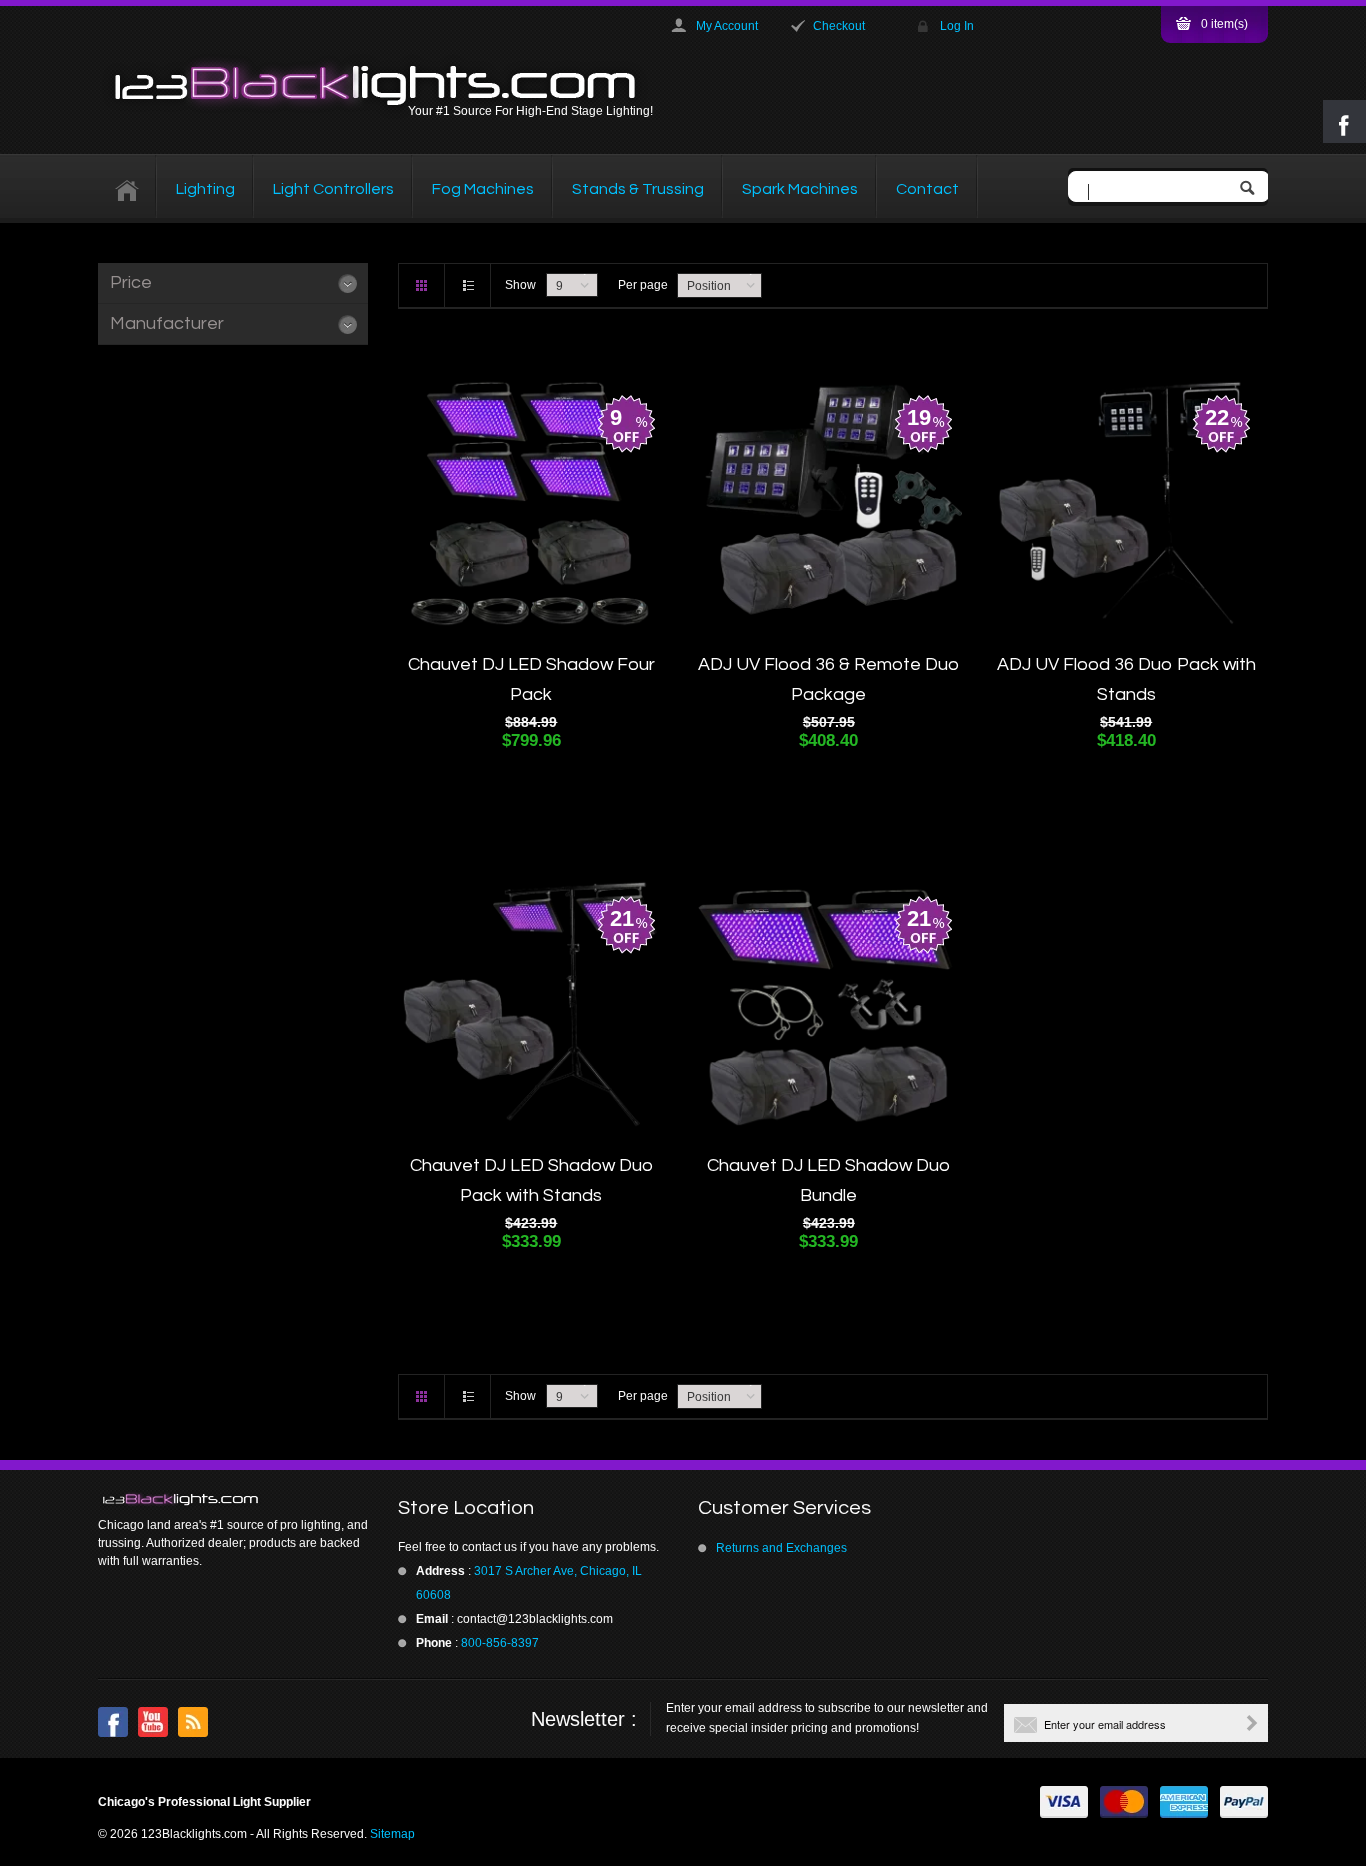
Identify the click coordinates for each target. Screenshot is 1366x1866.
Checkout (839, 26)
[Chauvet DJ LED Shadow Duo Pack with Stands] (531, 1004)
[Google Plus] (193, 1722)
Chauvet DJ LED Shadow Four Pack (531, 679)
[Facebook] (113, 1722)
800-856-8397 (500, 1643)
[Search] (1252, 189)
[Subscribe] (1252, 1723)
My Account (727, 26)
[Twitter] (153, 1722)
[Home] (127, 189)
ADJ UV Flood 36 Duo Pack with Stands (1126, 679)
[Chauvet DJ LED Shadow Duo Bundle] (828, 1004)
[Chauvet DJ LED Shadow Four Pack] (531, 503)
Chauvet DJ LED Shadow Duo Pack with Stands (531, 1180)
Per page (643, 285)
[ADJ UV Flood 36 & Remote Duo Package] (828, 503)
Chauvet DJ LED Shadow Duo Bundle (828, 1180)
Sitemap (392, 1834)
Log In (957, 26)
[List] (468, 285)
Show (520, 285)
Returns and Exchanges (781, 1548)
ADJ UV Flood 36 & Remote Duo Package (828, 679)
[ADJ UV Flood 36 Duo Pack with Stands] (1126, 503)
